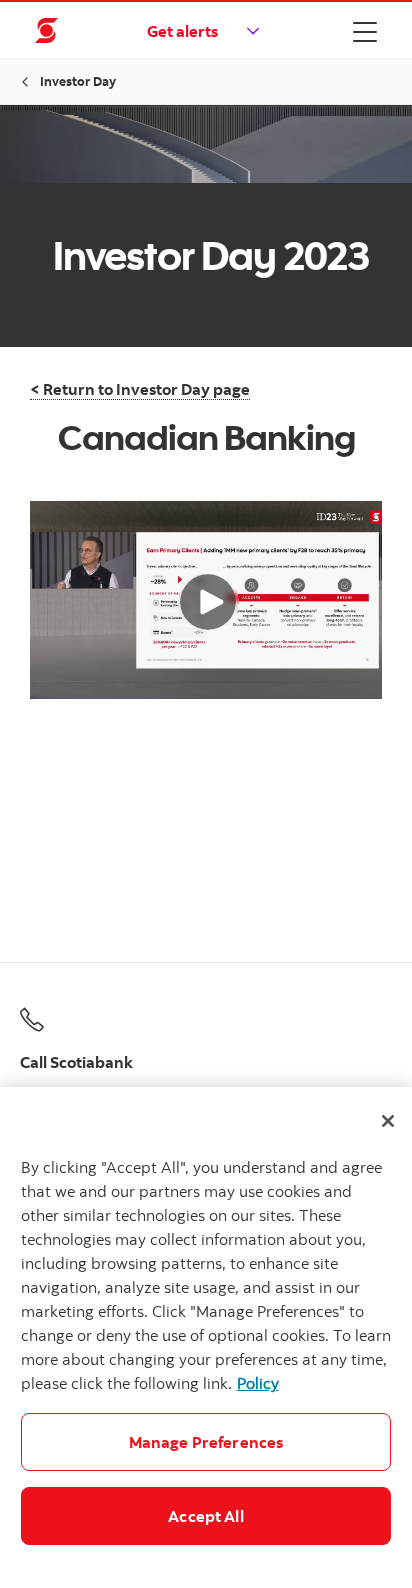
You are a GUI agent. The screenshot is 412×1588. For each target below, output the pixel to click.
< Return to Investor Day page (140, 389)
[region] (206, 1337)
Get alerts (182, 31)
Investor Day (78, 81)
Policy (258, 1383)
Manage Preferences (206, 1442)
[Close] (388, 1121)
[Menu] (365, 31)
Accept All (206, 1516)
